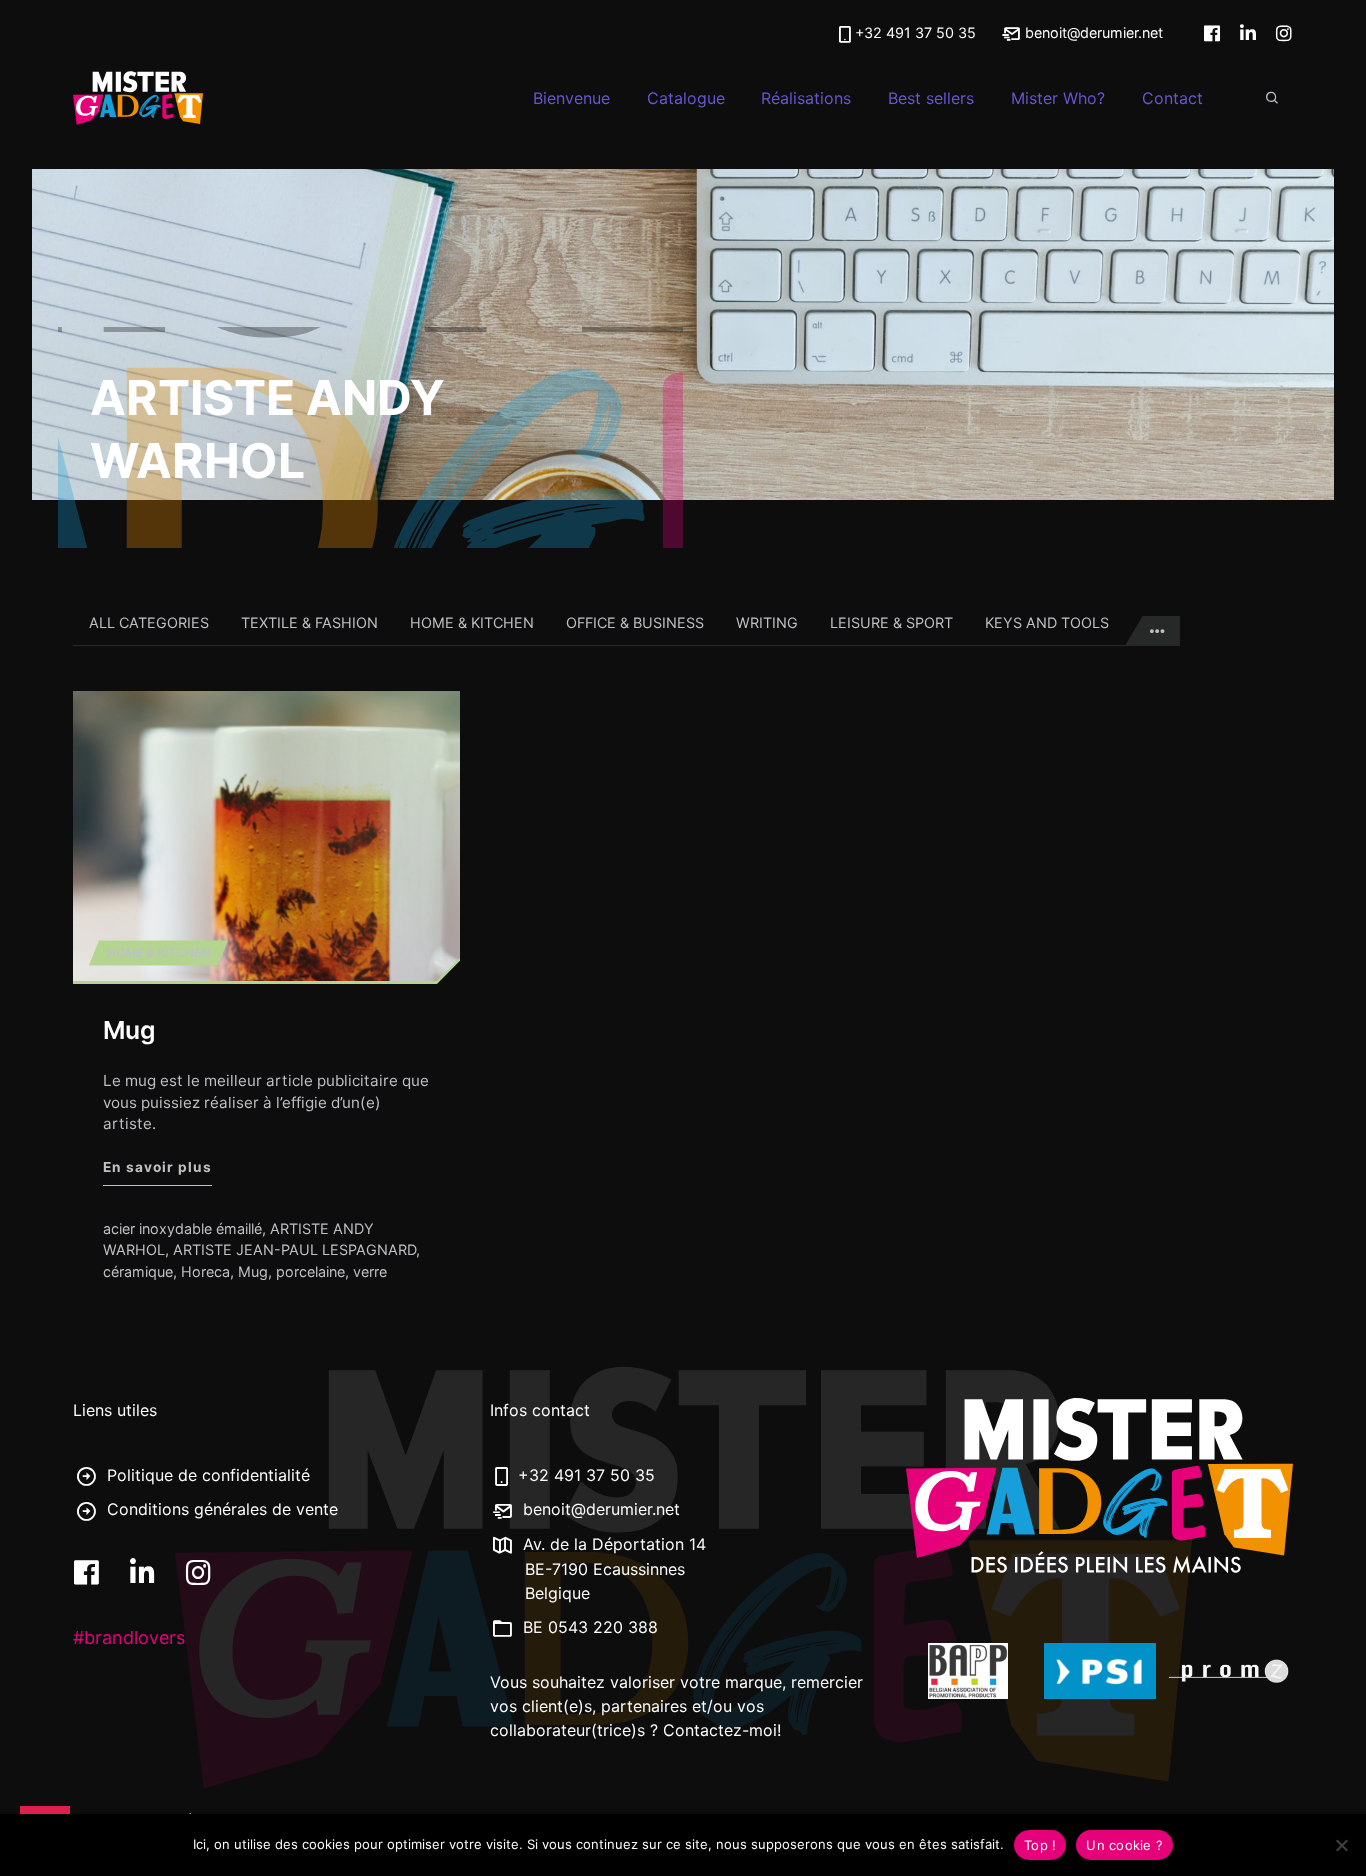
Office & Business (635, 622)
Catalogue (686, 98)
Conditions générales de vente (220, 1509)
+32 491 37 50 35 (915, 32)
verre (370, 1271)
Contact (1172, 98)
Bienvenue (571, 98)
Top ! (1040, 1845)
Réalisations (806, 98)
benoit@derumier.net (1092, 32)
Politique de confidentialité (206, 1474)
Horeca (205, 1271)
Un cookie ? (1124, 1845)
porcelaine (310, 1271)
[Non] (1341, 1845)
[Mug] (266, 836)
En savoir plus (157, 1166)
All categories (149, 622)
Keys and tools (1047, 622)
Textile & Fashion (309, 622)
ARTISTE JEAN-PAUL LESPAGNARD (294, 1249)
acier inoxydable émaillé (182, 1228)
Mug (129, 1030)
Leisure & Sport (891, 622)
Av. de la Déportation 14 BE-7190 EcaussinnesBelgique (612, 1568)
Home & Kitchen (472, 622)
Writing (767, 622)
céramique (138, 1271)
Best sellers (931, 98)
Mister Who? (1058, 98)
